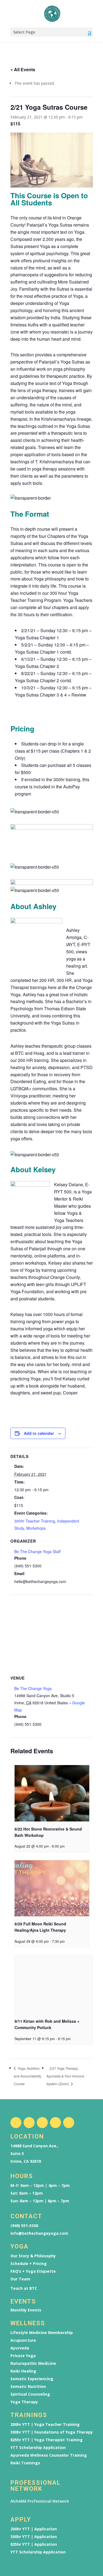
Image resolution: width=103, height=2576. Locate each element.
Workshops (36, 1528)
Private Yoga (23, 2356)
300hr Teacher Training (35, 1521)
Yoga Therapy (24, 2402)
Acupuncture (23, 2340)
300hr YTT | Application (34, 2537)
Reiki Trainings (25, 2463)
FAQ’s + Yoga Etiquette (33, 2271)
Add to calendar (39, 1433)
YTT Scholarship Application (38, 2448)
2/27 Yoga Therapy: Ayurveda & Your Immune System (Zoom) (65, 2076)
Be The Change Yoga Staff (37, 1551)
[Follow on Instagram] (29, 2123)
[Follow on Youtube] (55, 2123)
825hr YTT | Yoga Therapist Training (47, 2440)
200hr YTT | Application (34, 2529)
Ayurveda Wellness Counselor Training (49, 2455)
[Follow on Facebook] (16, 2123)
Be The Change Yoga (33, 1688)
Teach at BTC (24, 2288)
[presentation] (52, 1793)
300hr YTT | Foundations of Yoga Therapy (52, 2432)
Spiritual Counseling (30, 2394)
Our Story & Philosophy (33, 2256)
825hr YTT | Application (34, 2544)
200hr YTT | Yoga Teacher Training (45, 2424)
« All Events (23, 69)
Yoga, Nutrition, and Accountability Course (27, 2076)
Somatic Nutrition (28, 2387)
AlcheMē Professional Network (40, 2501)
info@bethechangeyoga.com (39, 2233)
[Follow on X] (42, 2123)
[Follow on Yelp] (69, 2123)
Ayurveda (20, 2348)
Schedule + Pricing (29, 2264)
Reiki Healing (23, 2371)
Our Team (20, 2279)
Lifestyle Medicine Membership (42, 2333)
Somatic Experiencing (32, 2379)
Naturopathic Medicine (33, 2363)
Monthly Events (26, 2310)
